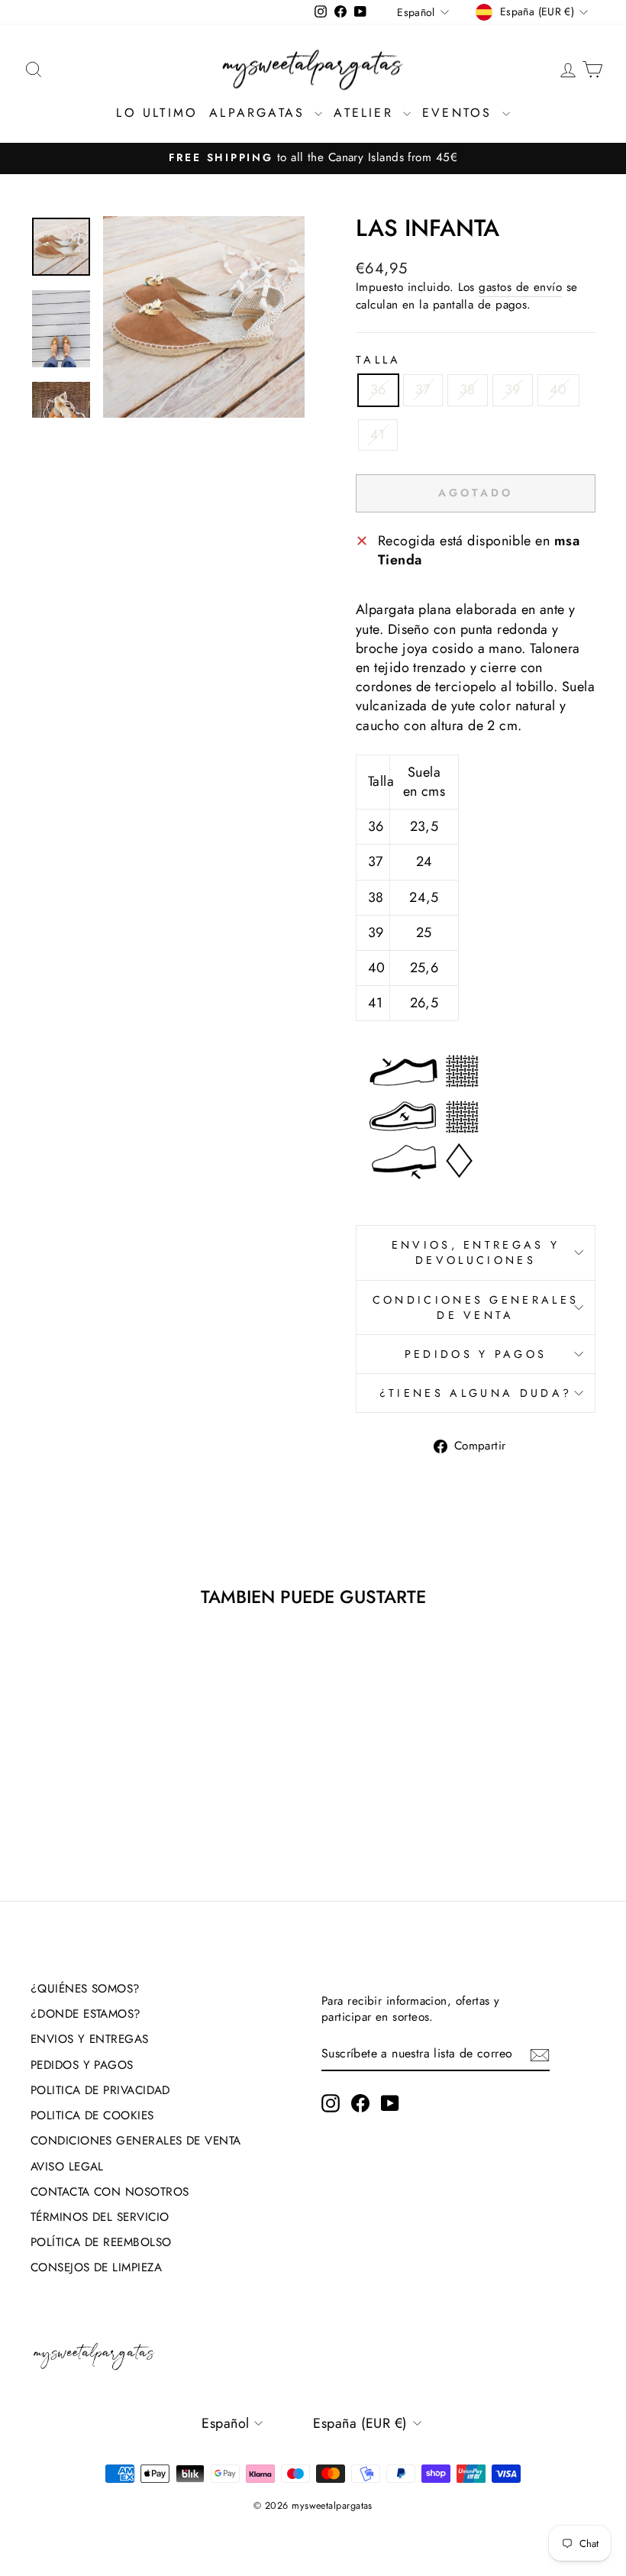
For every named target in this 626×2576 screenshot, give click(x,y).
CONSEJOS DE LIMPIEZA (96, 2267)
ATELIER (366, 113)
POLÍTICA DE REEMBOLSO (101, 2242)
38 (468, 389)
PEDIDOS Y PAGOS (476, 1354)
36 (378, 389)
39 (513, 389)
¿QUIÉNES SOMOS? (86, 1989)
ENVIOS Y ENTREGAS (90, 2039)
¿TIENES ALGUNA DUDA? (476, 1393)
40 (558, 389)
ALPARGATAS (260, 113)
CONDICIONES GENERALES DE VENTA (476, 1307)
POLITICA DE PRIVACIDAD (100, 2090)
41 (378, 435)
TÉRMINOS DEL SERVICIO (100, 2217)
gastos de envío (520, 288)
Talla (379, 360)
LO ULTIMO (157, 113)
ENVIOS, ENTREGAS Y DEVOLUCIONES (476, 1252)
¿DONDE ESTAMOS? (86, 2014)
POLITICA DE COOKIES (92, 2115)
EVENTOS (460, 113)
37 (423, 389)
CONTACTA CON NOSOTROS (110, 2192)
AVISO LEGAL (67, 2167)
